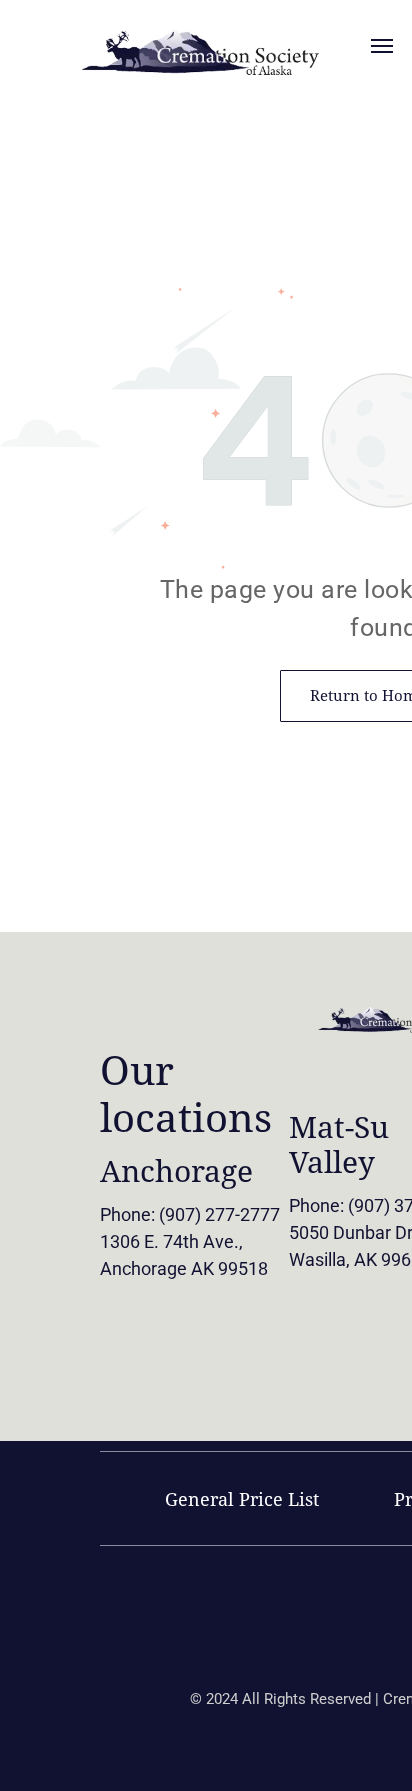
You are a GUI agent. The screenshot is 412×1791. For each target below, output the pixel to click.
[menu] (382, 46)
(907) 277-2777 (219, 1214)
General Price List (242, 1499)
